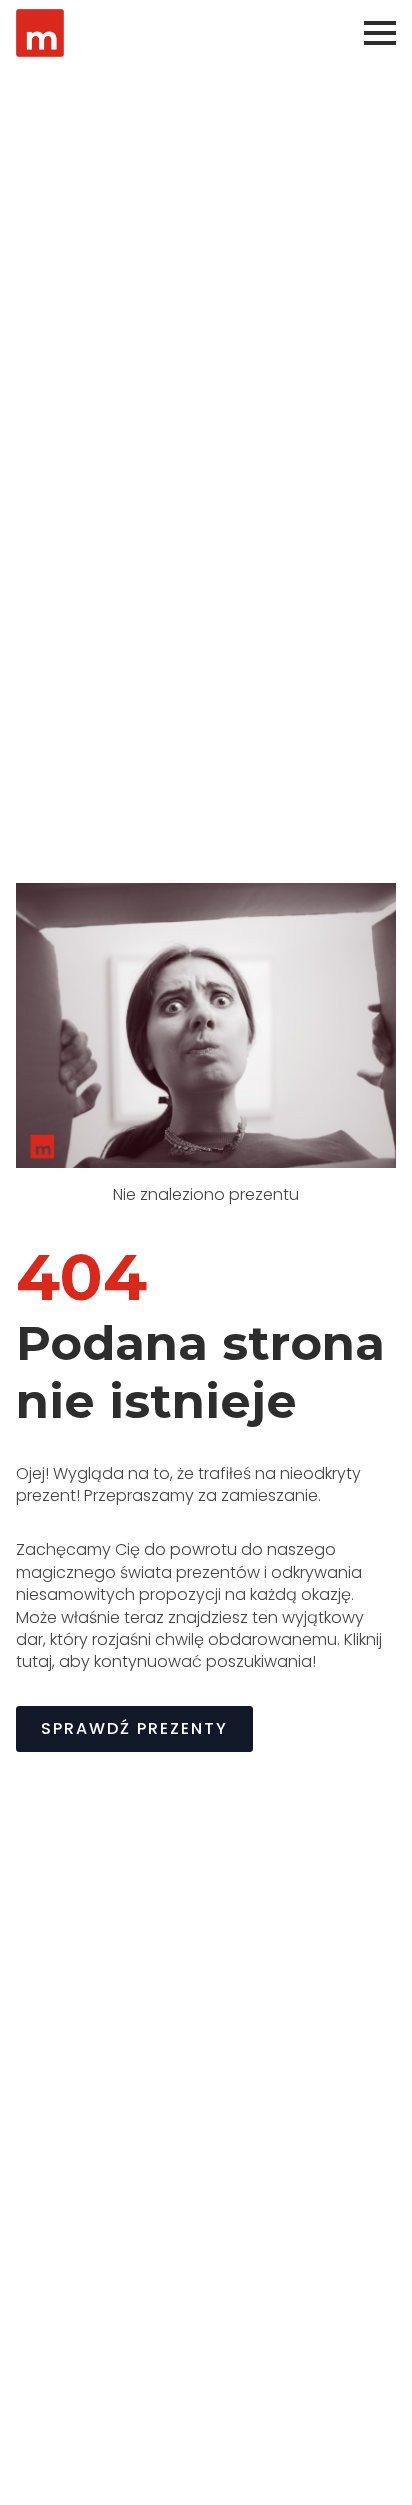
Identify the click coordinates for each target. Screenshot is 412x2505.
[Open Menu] (380, 33)
